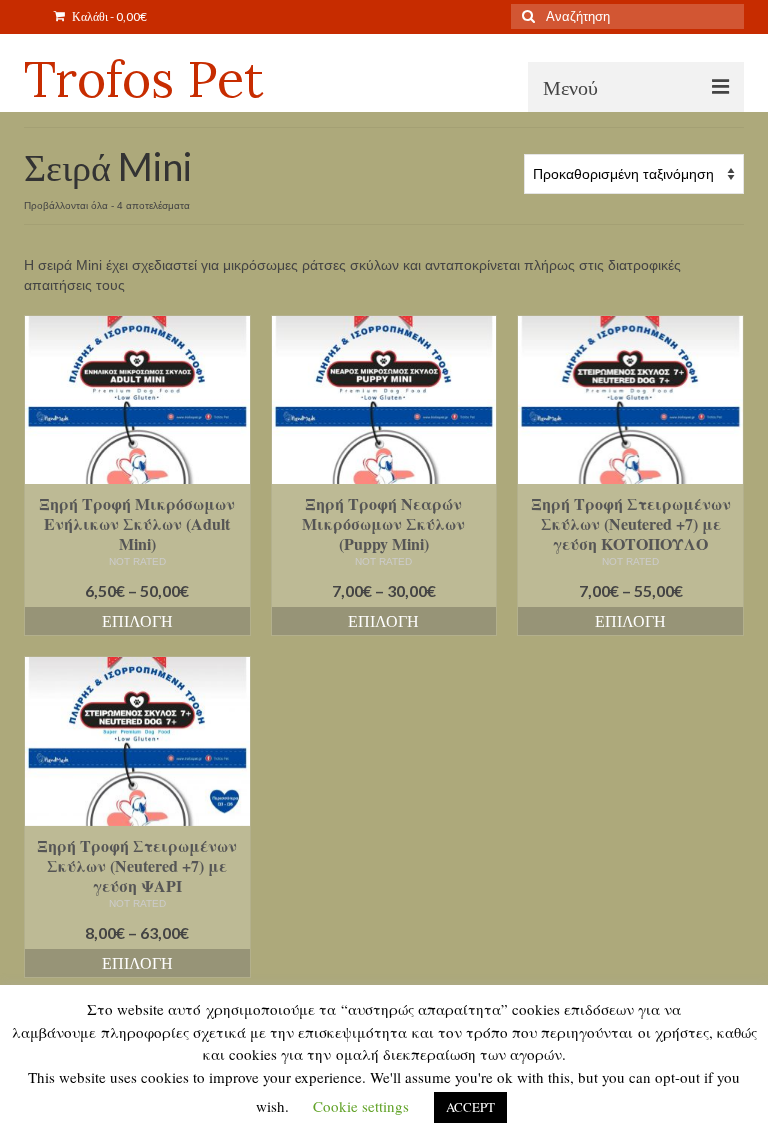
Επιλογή (137, 620)
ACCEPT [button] (470, 1107)
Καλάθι (108, 16)
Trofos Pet (144, 79)
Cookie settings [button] (361, 1106)
